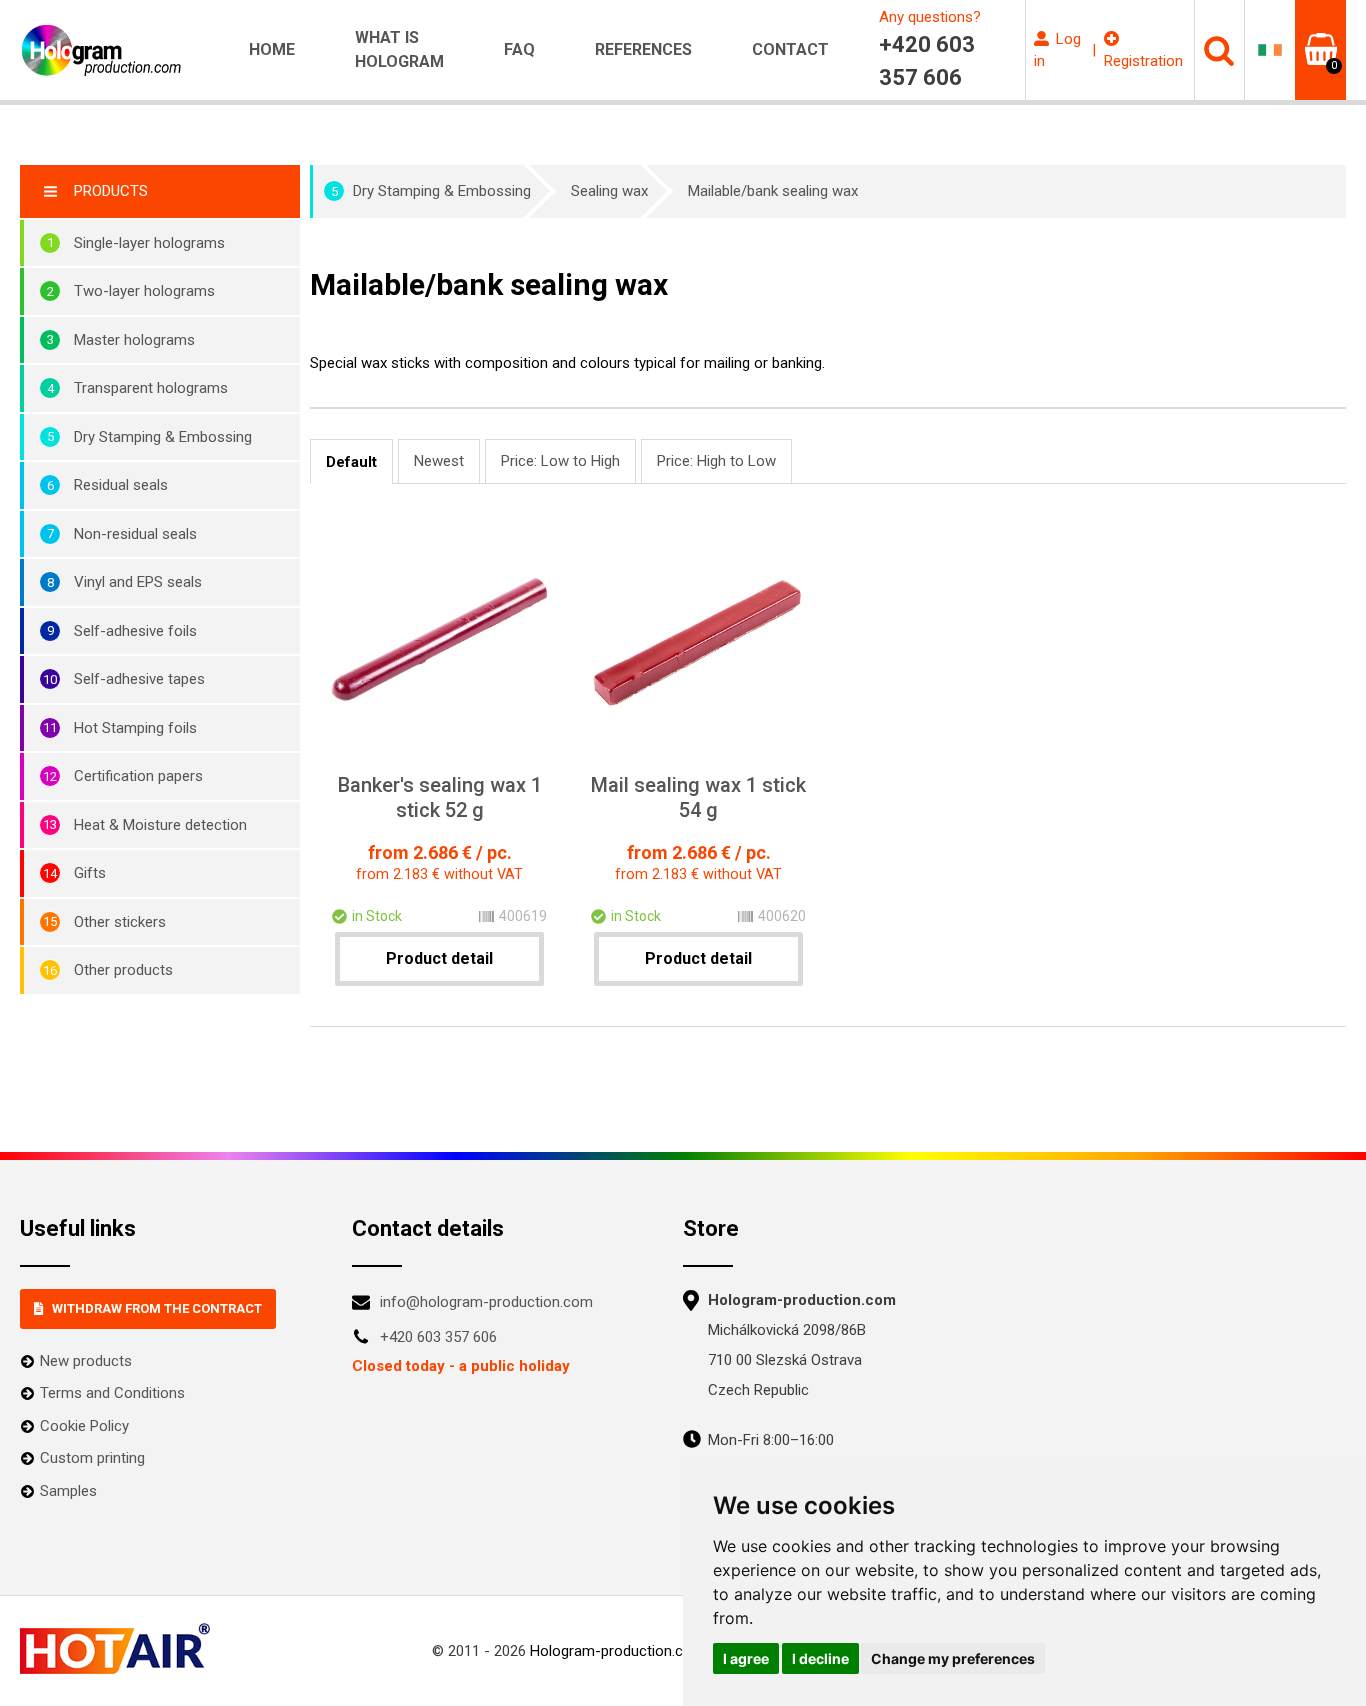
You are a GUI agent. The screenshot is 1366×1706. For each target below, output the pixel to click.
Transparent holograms (151, 388)
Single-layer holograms (149, 243)
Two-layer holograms (144, 291)
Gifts (90, 873)
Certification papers (138, 776)
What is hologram (399, 49)
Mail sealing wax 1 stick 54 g (698, 797)
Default (351, 462)
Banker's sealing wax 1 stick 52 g (440, 797)
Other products (123, 970)
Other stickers (120, 922)
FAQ (519, 49)
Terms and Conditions (112, 1393)
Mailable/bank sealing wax (773, 191)
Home (272, 49)
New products (86, 1361)
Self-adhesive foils (135, 631)
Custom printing (92, 1458)
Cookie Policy (84, 1426)
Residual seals (121, 485)
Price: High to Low (716, 461)
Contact (790, 49)
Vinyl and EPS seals (138, 582)
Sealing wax (609, 191)
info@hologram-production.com (486, 1302)
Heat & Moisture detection (160, 825)
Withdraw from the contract (157, 1308)
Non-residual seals (135, 534)
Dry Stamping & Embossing (163, 437)
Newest (439, 461)
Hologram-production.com (617, 1651)
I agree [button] (746, 1658)
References (643, 49)
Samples (68, 1491)
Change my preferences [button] (953, 1658)
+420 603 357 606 (438, 1337)
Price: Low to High (560, 461)
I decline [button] (820, 1658)
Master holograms (134, 340)
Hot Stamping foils (135, 728)
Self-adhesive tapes (139, 679)
